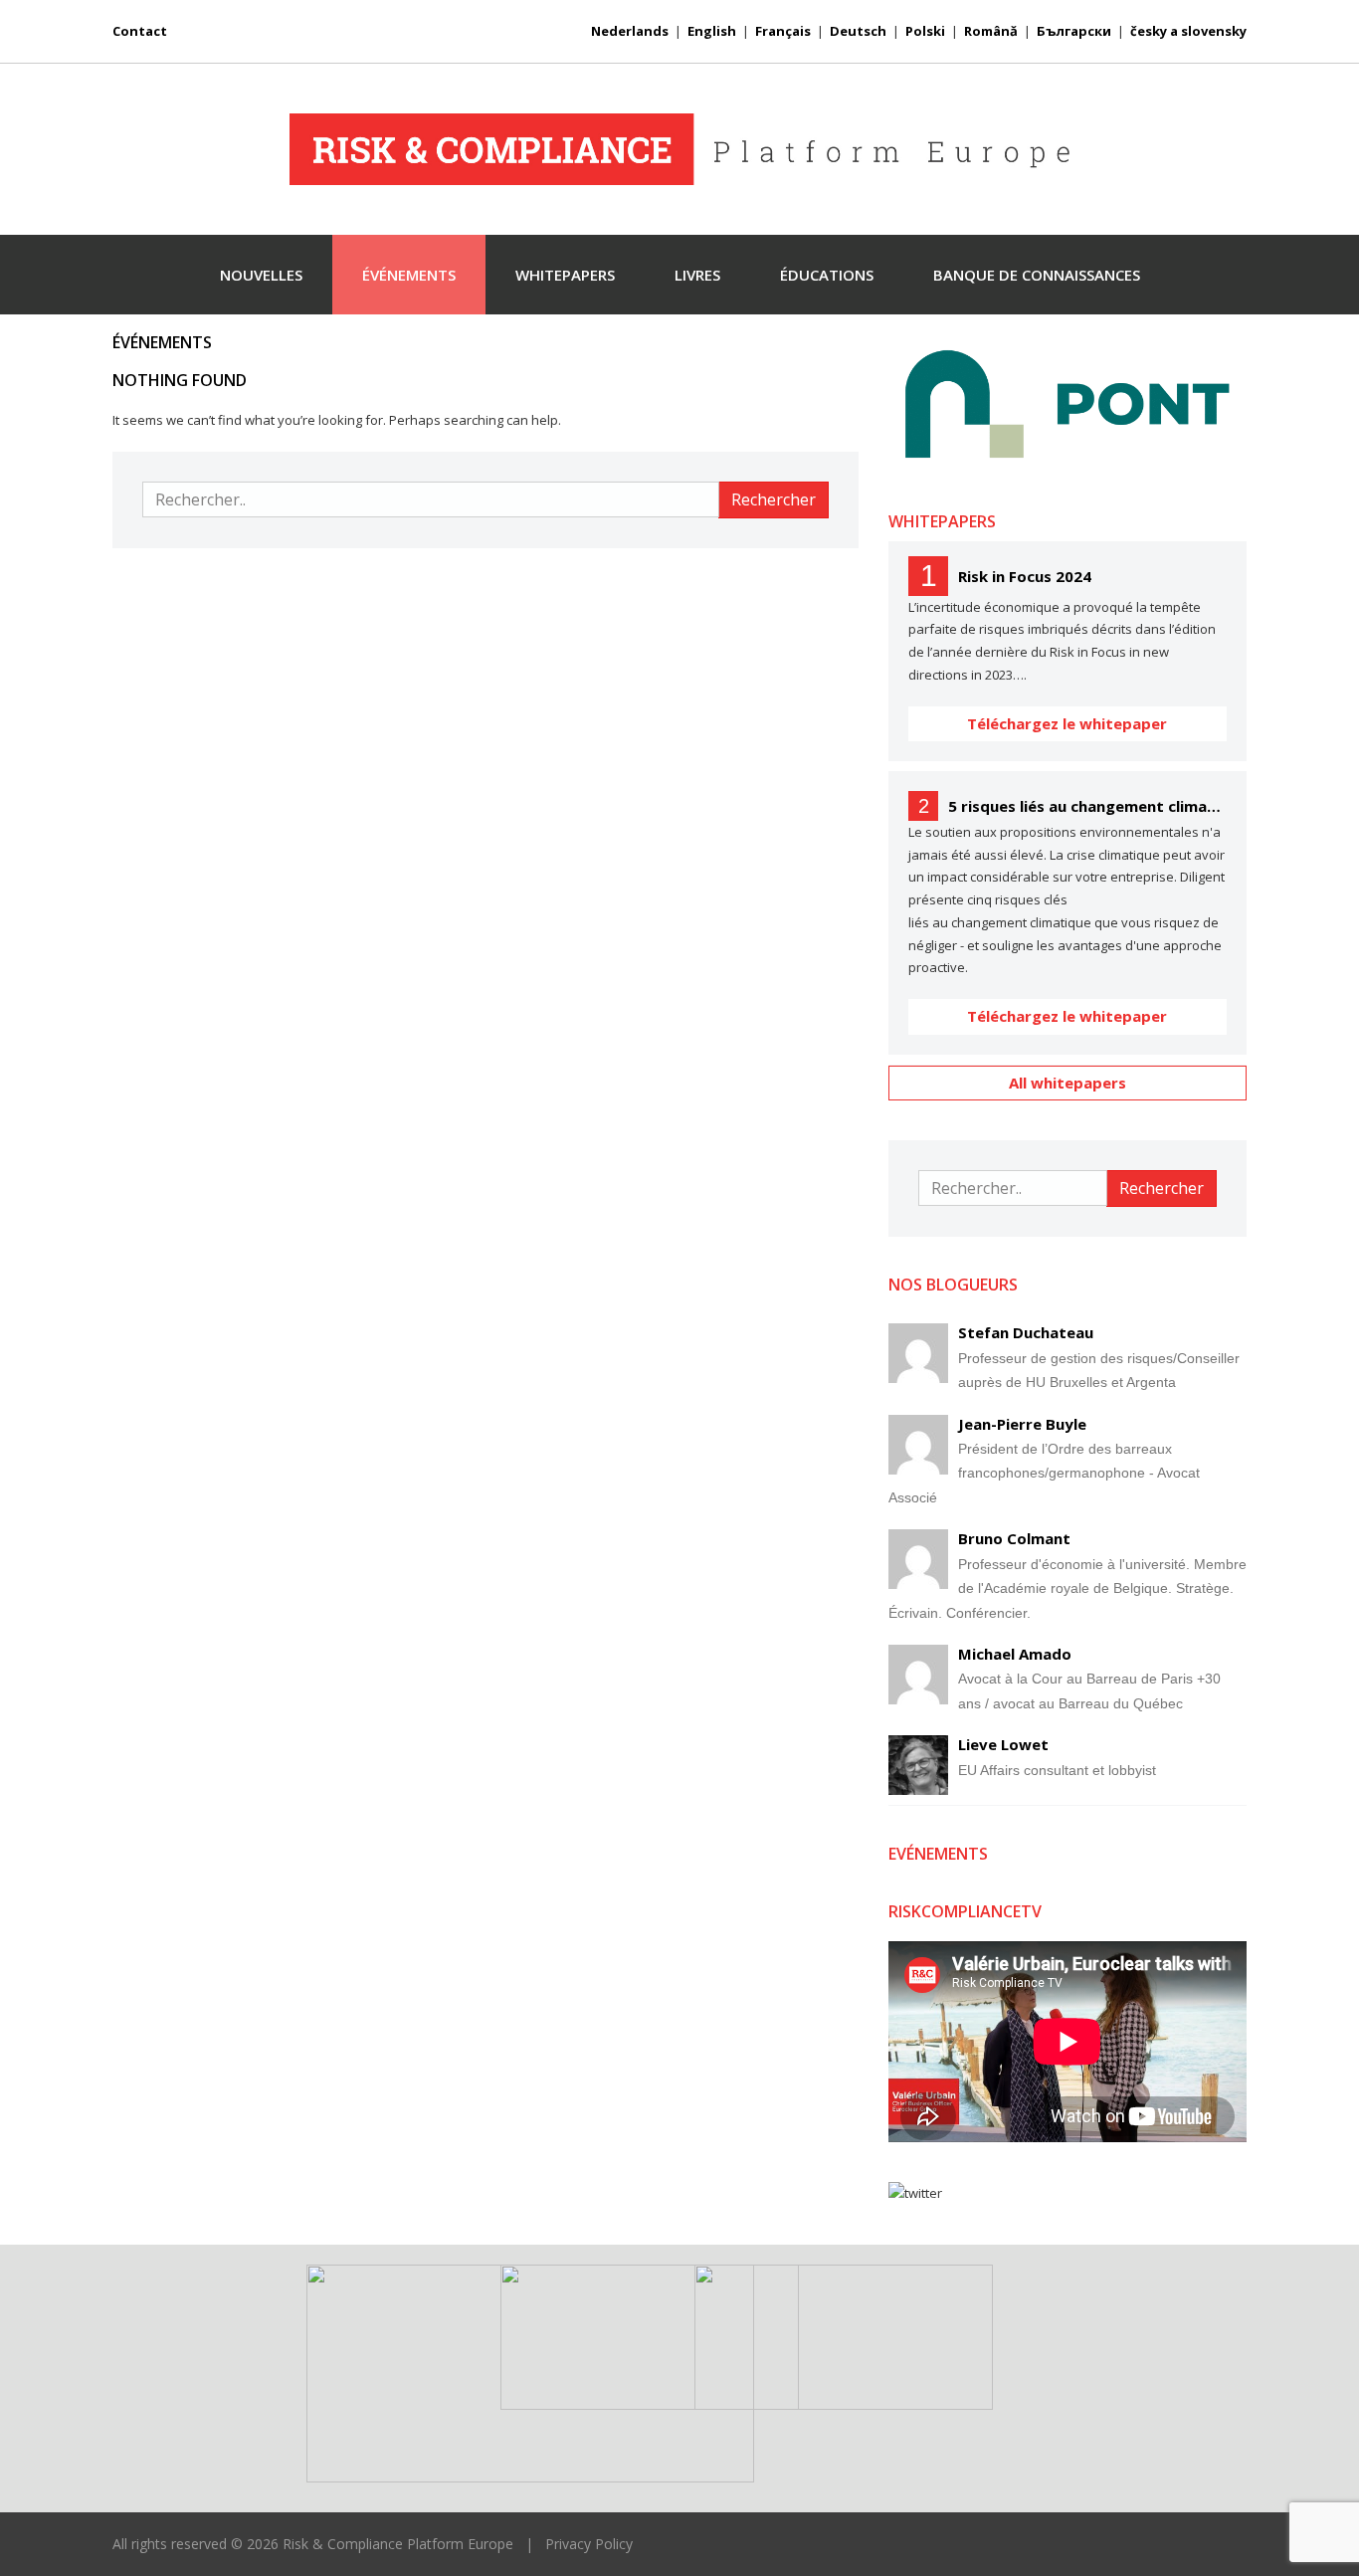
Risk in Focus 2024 (1025, 576)
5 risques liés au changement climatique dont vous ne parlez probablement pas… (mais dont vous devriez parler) (1087, 806)
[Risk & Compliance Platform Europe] (679, 149)
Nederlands (630, 31)
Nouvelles (261, 275)
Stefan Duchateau (1026, 1332)
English (712, 31)
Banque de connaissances (1037, 275)
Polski (925, 31)
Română (991, 31)
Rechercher (774, 499)
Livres (697, 275)
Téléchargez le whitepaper (1067, 723)
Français (783, 31)
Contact (140, 31)
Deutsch (858, 31)
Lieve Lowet (1003, 1744)
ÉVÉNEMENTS (409, 275)
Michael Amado (1015, 1654)
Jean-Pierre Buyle (1022, 1424)
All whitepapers (1068, 1083)
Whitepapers (565, 275)
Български (1074, 31)
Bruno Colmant (1014, 1538)
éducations (827, 275)
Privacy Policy (589, 2544)
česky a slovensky (1188, 31)
